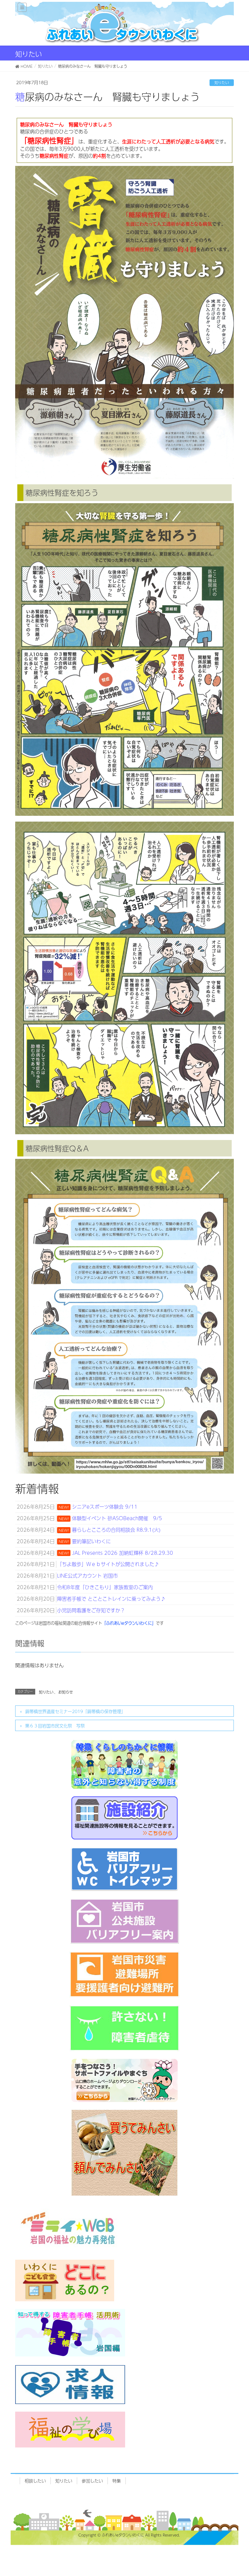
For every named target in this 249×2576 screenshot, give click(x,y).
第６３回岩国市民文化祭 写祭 (55, 1726)
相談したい (35, 2481)
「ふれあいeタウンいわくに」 (129, 1623)
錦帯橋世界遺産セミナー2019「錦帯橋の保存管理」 (75, 1711)
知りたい (222, 83)
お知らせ (66, 1692)
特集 (117, 2481)
